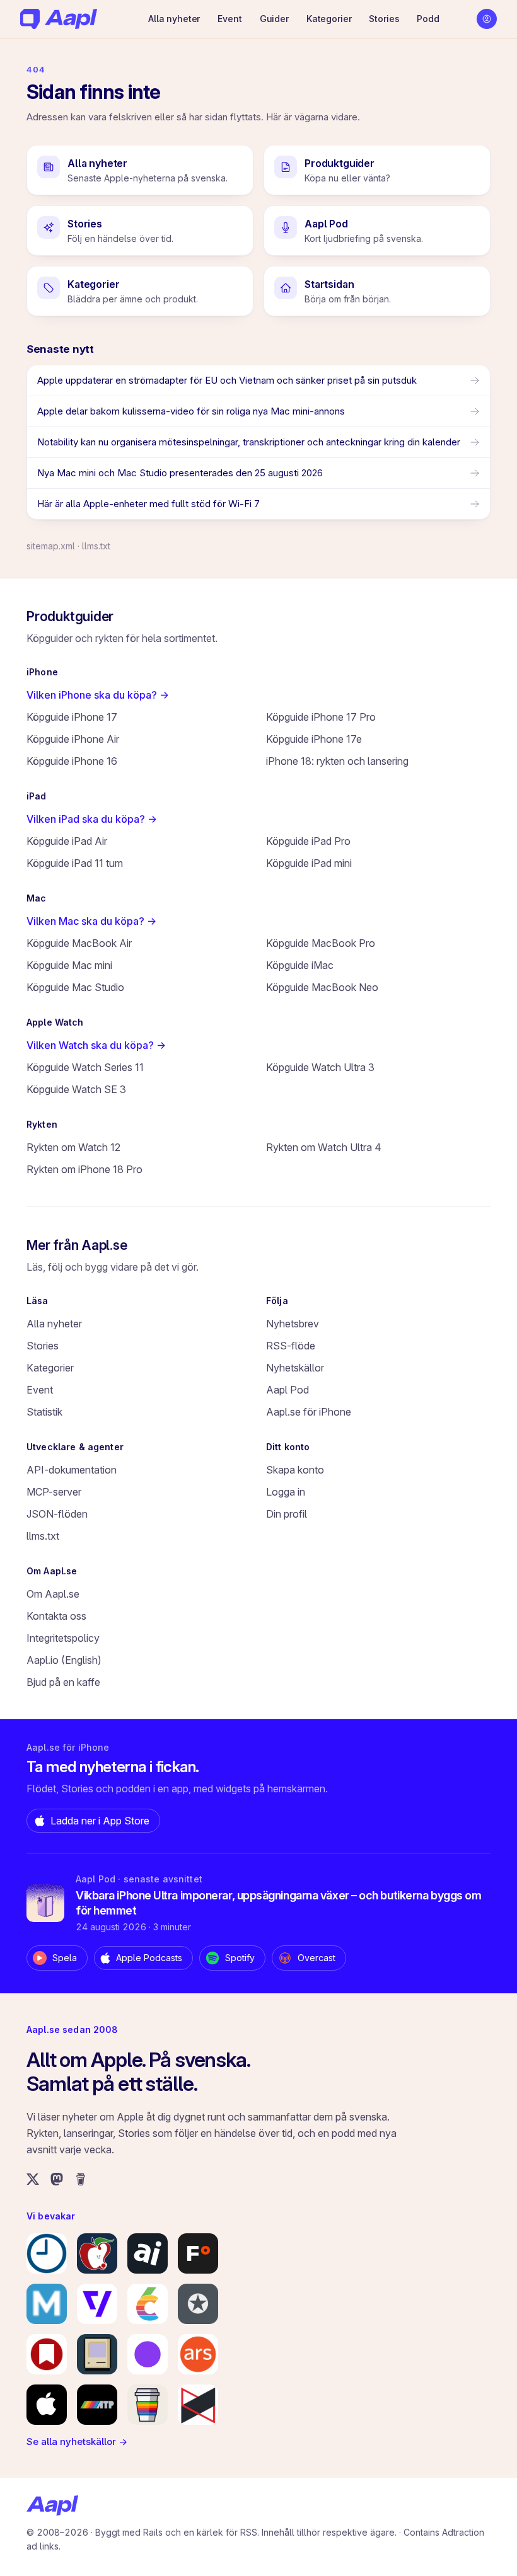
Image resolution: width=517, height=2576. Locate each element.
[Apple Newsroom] (47, 2405)
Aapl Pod (288, 1390)
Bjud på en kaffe (63, 1682)
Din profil (287, 1514)
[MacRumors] (97, 2253)
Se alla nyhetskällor (77, 2441)
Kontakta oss (56, 1616)
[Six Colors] (148, 2304)
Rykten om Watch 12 (73, 1147)
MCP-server (54, 1492)
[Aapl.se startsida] (52, 2505)
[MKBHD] (198, 2405)
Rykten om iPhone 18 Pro (84, 1169)
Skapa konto (295, 1470)
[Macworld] (47, 2304)
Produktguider (70, 616)
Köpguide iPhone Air (73, 739)
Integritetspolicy (63, 1638)
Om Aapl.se (53, 1594)
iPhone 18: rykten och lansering (337, 761)
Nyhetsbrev (293, 1324)
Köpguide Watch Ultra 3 (320, 1067)
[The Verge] (97, 2304)
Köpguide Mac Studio (75, 987)
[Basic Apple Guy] (148, 2405)
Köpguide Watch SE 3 (76, 1089)
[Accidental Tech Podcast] (97, 2405)
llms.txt (96, 546)
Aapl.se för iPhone (309, 1412)
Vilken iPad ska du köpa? (92, 819)
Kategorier (329, 19)
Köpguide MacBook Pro (321, 943)
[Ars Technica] (198, 2354)
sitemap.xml (51, 546)
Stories (384, 19)
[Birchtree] (148, 2354)
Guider (274, 19)
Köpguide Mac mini (69, 965)
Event (229, 19)
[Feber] (198, 2253)
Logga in (286, 1492)
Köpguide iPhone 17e (314, 739)
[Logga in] (487, 19)
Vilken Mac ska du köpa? (91, 921)
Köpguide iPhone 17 (72, 717)
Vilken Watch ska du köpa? (96, 1045)
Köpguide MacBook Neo (322, 987)
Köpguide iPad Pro (308, 841)
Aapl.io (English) (64, 1660)
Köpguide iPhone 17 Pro (321, 717)
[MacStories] (47, 2354)
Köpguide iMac (300, 965)
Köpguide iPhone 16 (72, 761)
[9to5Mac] (47, 2253)
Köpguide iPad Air (67, 841)
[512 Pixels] (97, 2354)
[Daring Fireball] (198, 2304)
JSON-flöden (57, 1514)
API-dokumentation (72, 1470)
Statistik (44, 1412)
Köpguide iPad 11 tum (75, 863)
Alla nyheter (174, 19)
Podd (428, 19)
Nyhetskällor (295, 1368)
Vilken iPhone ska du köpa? (98, 695)
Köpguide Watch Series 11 (85, 1067)
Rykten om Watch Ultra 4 (324, 1147)
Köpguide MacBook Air (79, 943)
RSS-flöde (291, 1346)
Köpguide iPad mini (309, 863)
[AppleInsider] (148, 2253)
